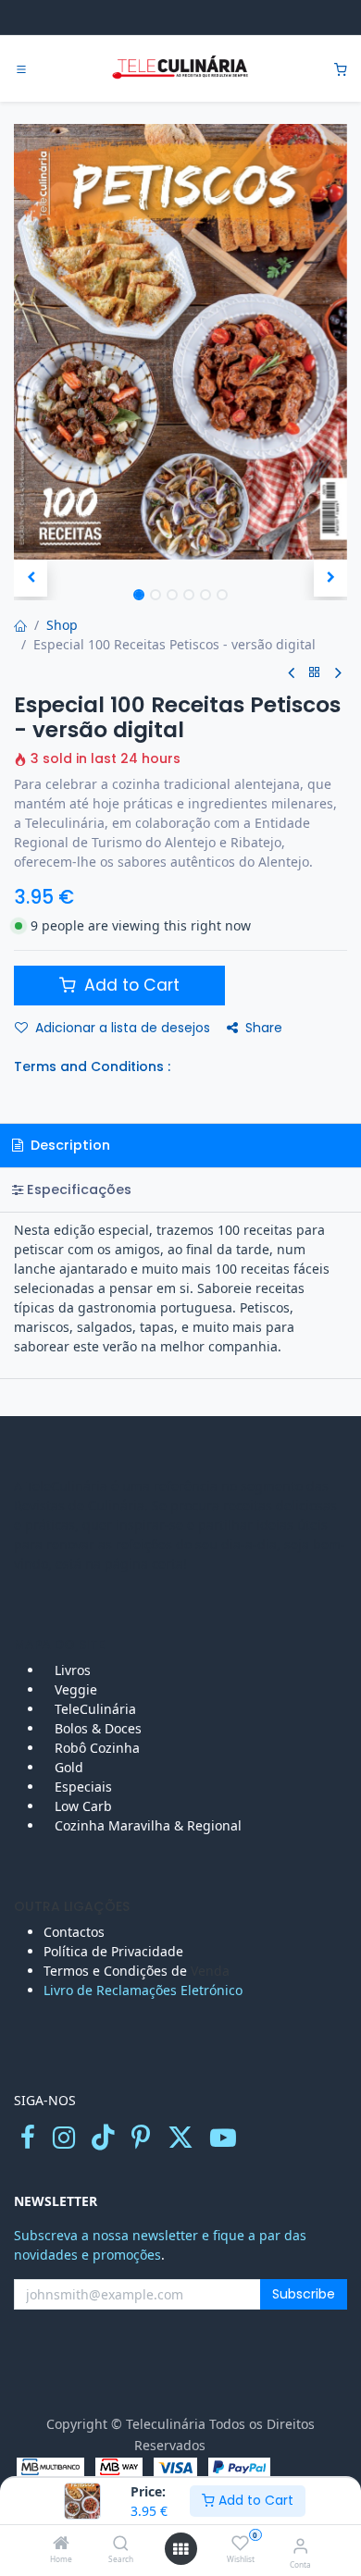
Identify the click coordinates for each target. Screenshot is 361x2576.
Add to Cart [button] (130, 985)
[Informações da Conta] (300, 2545)
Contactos (76, 1932)
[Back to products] (315, 673)
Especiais (85, 1787)
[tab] (180, 1190)
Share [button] (264, 1028)
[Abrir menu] (180, 2549)
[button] (31, 578)
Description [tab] (68, 1145)
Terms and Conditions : (92, 1066)
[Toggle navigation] (21, 69)
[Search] (121, 2544)
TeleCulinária (93, 1709)
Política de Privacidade (113, 1951)
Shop (62, 625)
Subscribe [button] (304, 2294)
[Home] (61, 2544)
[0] (341, 69)
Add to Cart (254, 2500)
